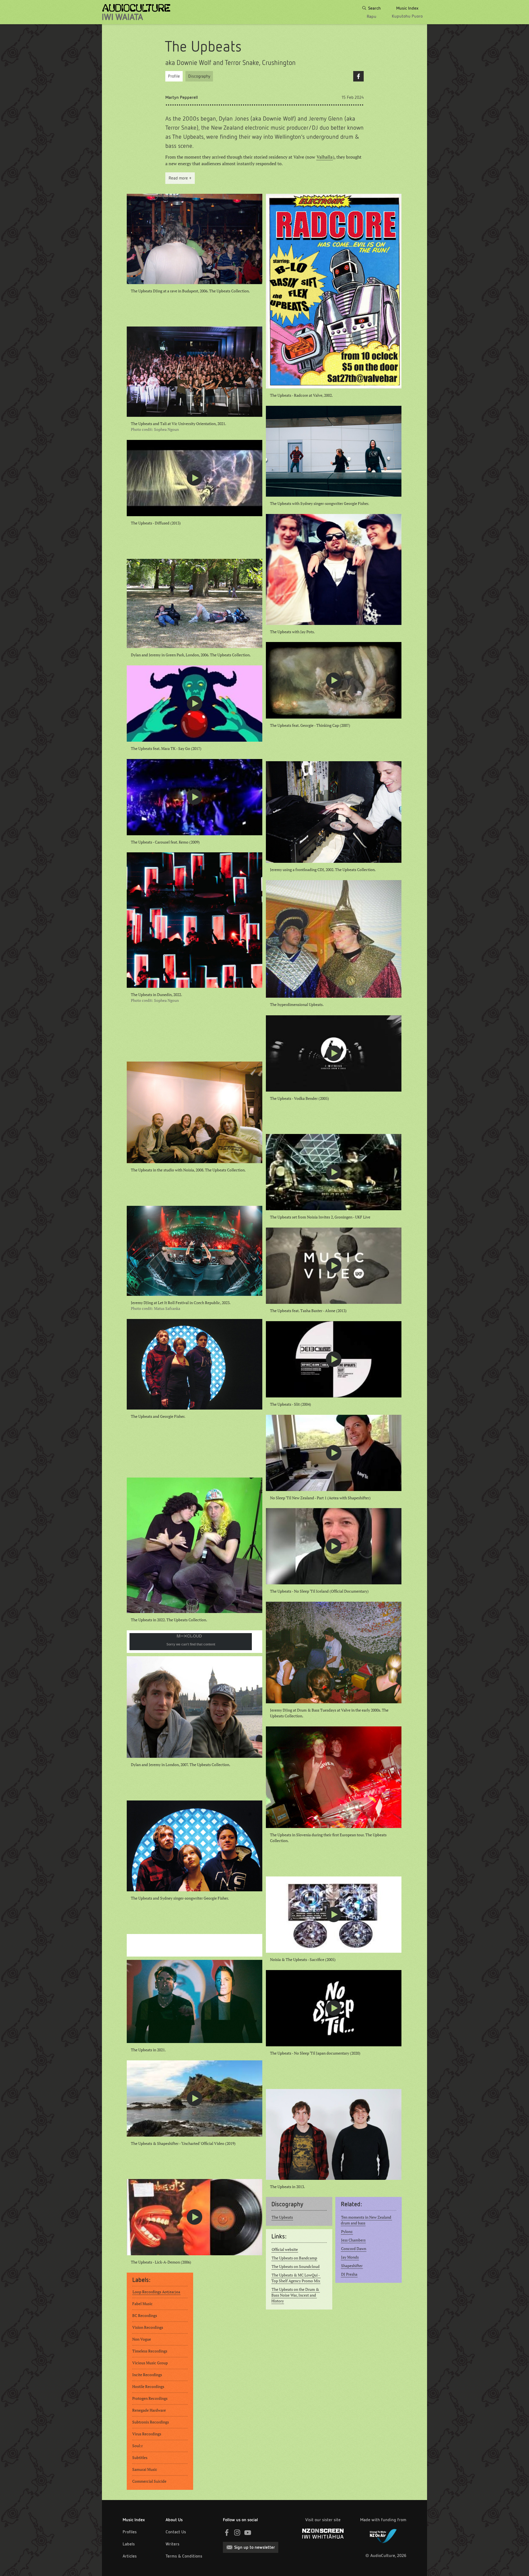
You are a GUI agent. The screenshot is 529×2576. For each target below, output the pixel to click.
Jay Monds (350, 2257)
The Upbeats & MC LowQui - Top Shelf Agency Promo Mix (296, 2278)
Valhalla (325, 157)
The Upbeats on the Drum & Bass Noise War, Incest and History (296, 2295)
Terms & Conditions (184, 2556)
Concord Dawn (354, 2249)
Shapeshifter (352, 2266)
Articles (130, 2556)
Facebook (358, 76)
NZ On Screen (323, 2534)
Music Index (134, 2520)
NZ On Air (383, 2535)
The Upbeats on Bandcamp (294, 2258)
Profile (174, 76)
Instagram (237, 2533)
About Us (174, 2520)
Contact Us (176, 2532)
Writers (172, 2544)
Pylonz (347, 2232)
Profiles (130, 2532)
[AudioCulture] (136, 12)
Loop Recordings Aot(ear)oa (156, 2292)
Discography (199, 76)
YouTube (248, 2533)
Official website (285, 2249)
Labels (129, 2544)
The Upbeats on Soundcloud (296, 2267)
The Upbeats (282, 2217)
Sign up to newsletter (255, 2547)
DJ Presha (349, 2274)
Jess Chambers (353, 2240)
